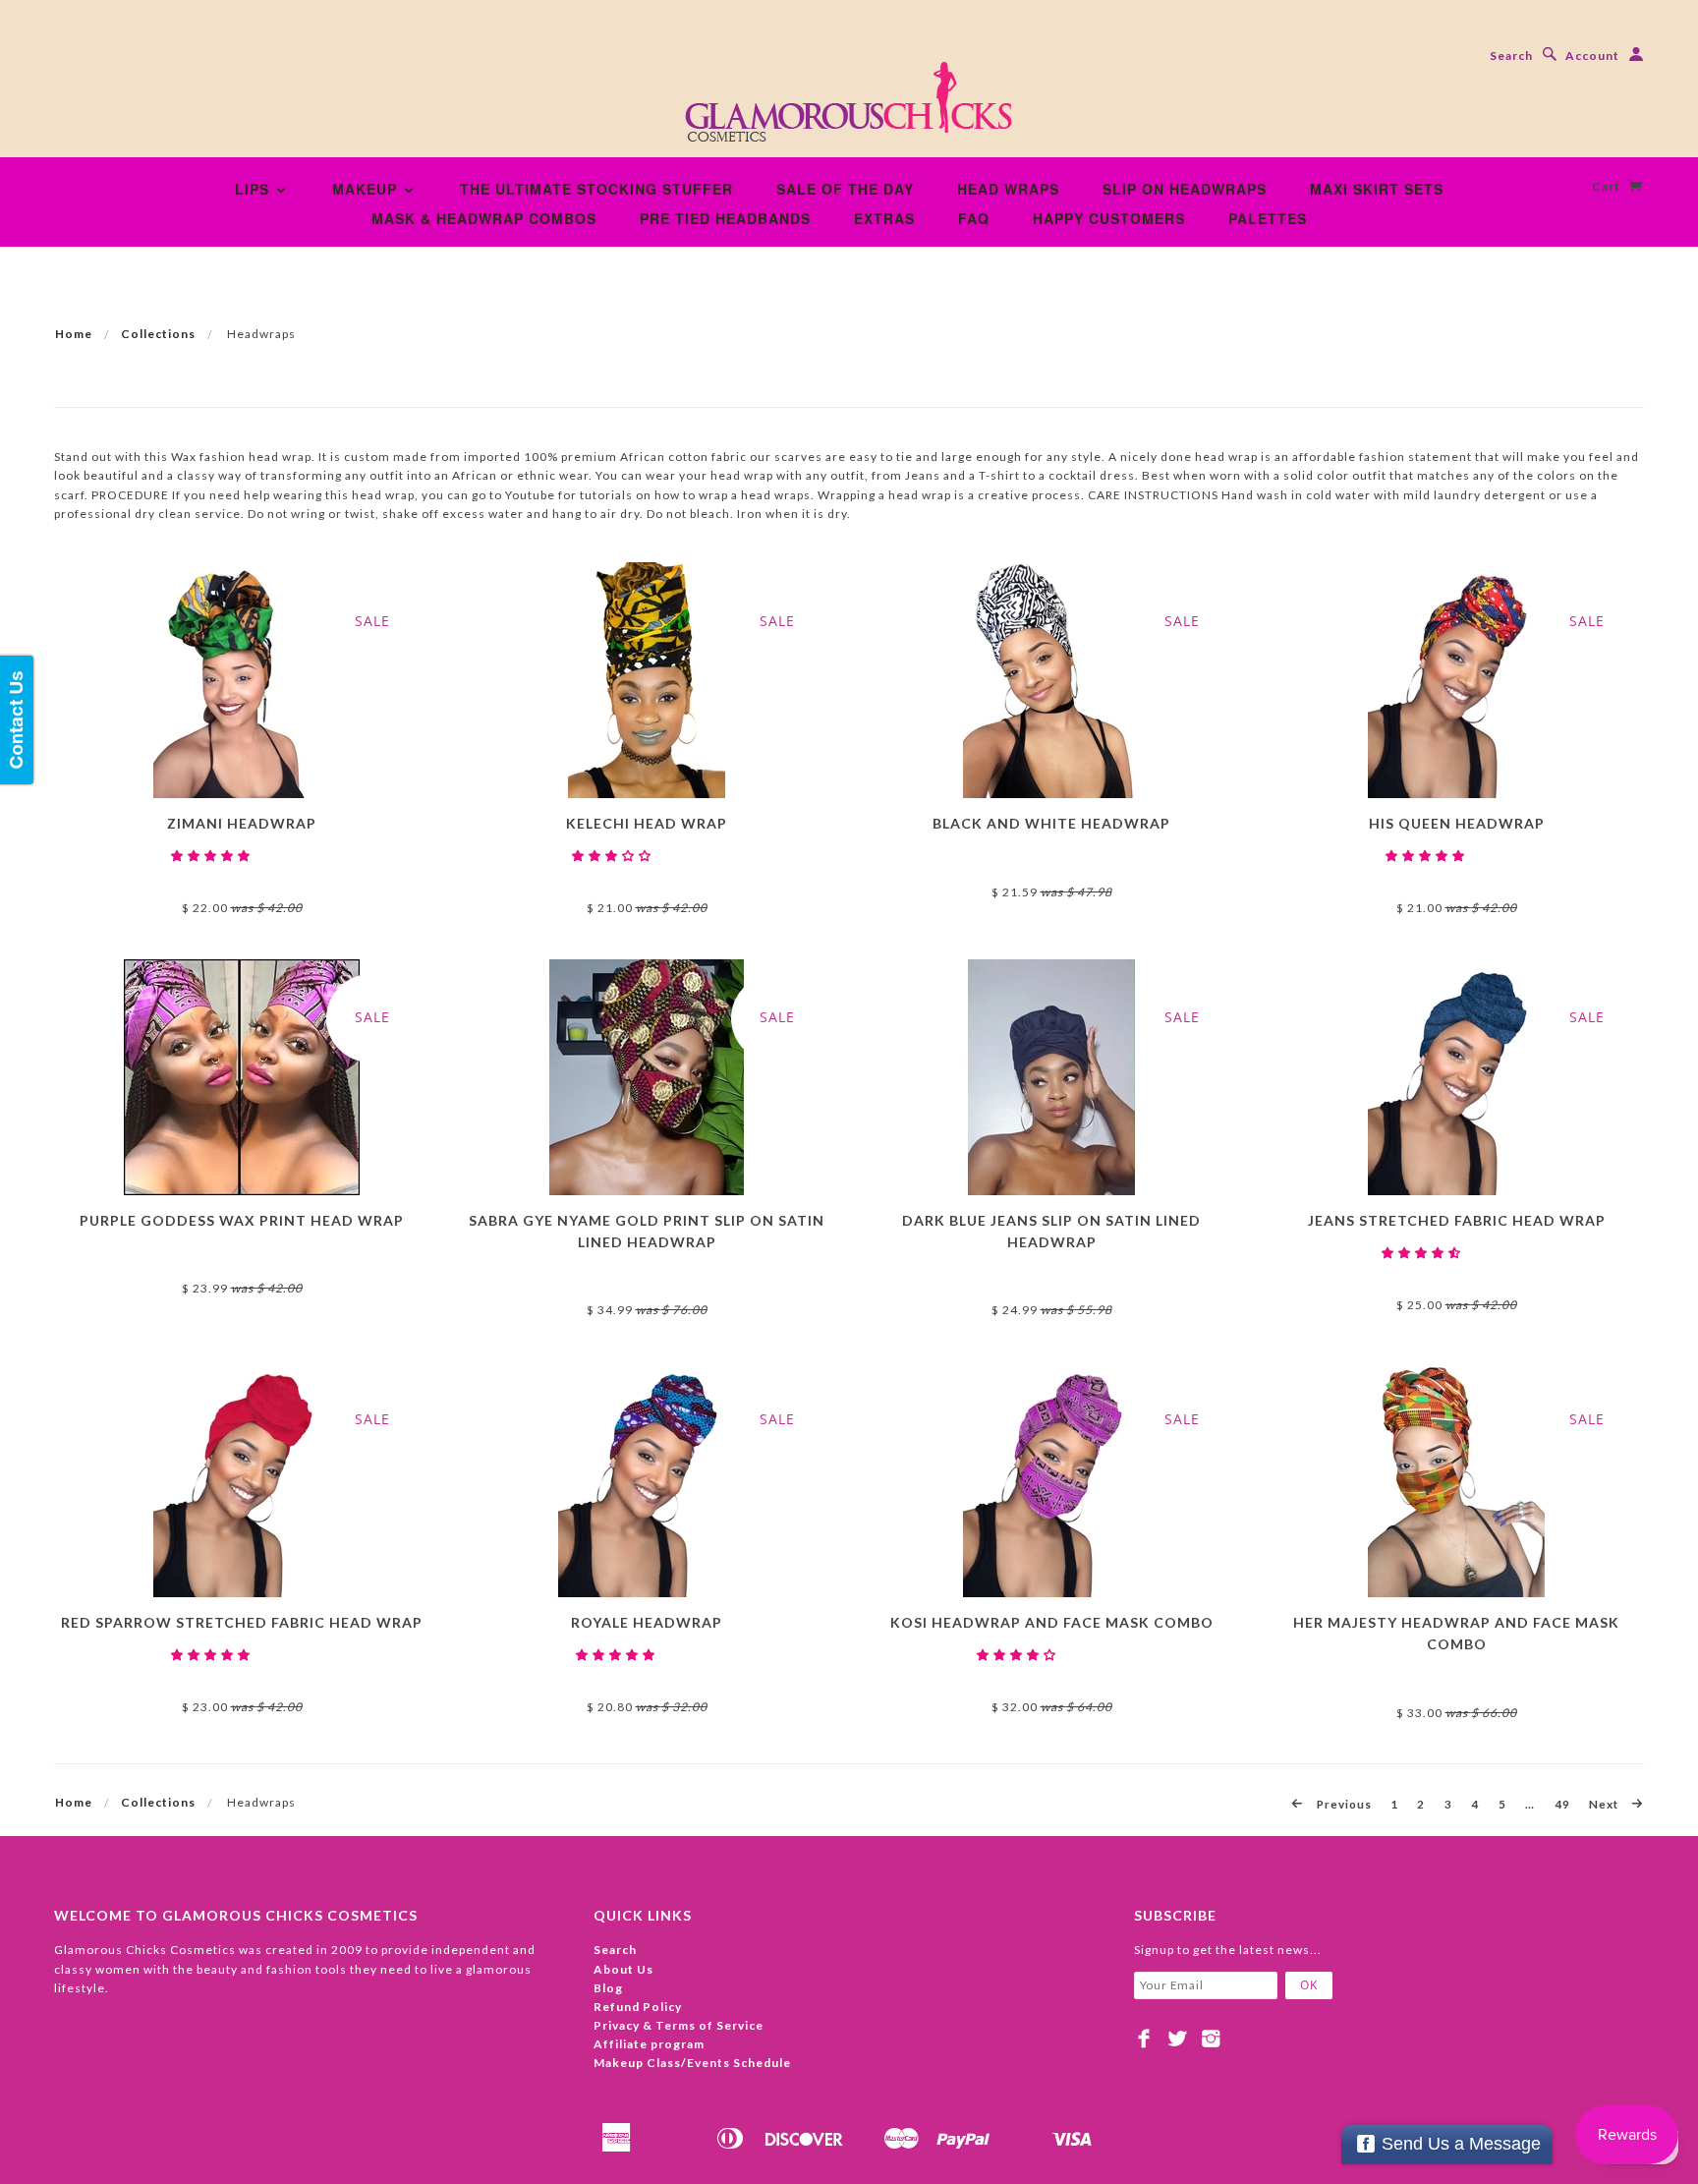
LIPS (255, 189)
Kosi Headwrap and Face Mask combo (1052, 1622)
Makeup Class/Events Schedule (692, 2063)
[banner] (849, 108)
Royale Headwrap (647, 1622)
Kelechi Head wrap (647, 823)
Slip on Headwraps (1185, 189)
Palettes (1268, 218)
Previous (1343, 1804)
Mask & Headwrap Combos (484, 218)
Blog (608, 1988)
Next (1605, 1804)
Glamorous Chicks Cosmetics (242, 874)
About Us (623, 1969)
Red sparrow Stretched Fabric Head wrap (242, 1622)
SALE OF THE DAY (845, 189)
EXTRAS (884, 218)
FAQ (974, 218)
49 (1562, 1804)
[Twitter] (1178, 2039)
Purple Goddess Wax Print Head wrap (242, 1220)
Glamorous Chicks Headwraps (1051, 1673)
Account (1592, 56)
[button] (212, 856)
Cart (1608, 186)
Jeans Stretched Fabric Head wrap (1457, 1220)
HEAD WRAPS (1008, 189)
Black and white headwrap (1051, 823)
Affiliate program (649, 2044)
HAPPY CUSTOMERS (1109, 218)
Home (74, 334)
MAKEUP (367, 189)
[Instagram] (1211, 2039)
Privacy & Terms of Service (679, 2025)
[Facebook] (1144, 2039)
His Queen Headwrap (1457, 823)
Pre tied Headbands (725, 218)
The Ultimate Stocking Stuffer (596, 189)
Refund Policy (638, 2007)
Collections (158, 334)
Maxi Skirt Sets (1377, 189)
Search (1511, 56)
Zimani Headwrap (242, 823)
